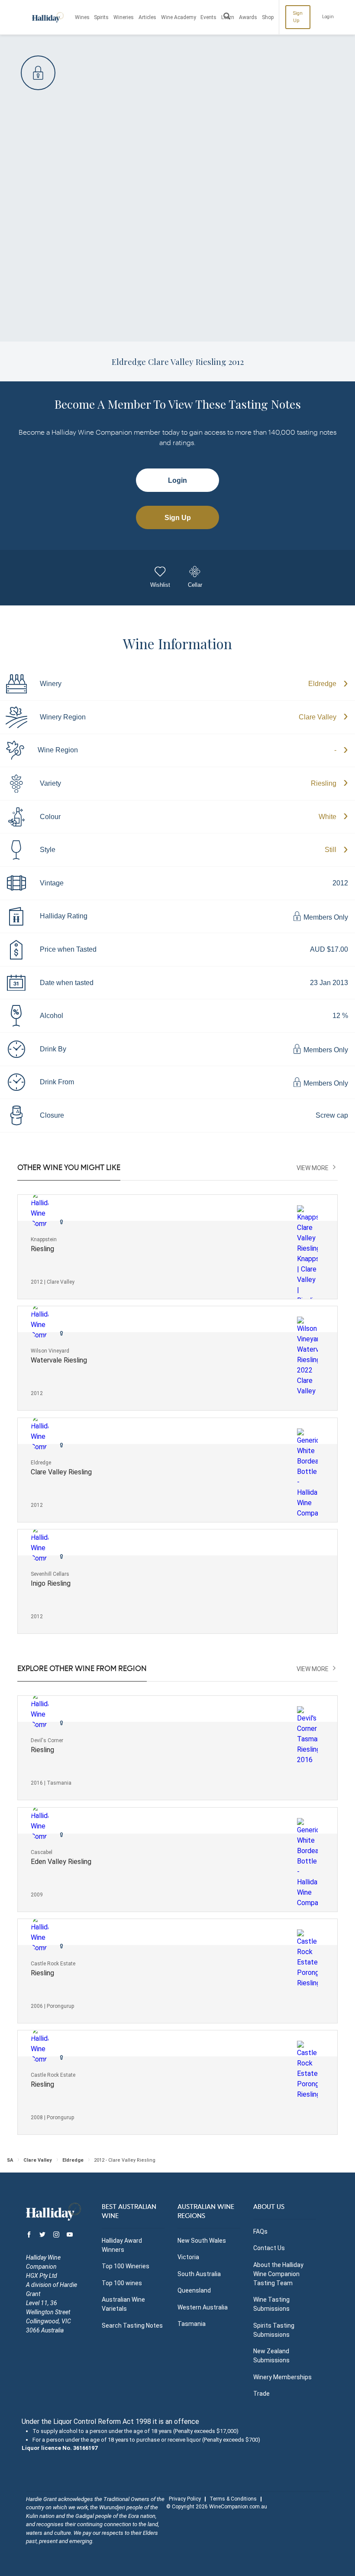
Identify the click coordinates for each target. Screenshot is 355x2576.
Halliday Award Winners (122, 2245)
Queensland (194, 2290)
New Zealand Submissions (271, 2356)
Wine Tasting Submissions (271, 2304)
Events (208, 17)
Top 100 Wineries (126, 2266)
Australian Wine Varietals (123, 2304)
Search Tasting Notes (132, 2326)
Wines (82, 17)
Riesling (324, 783)
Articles (147, 17)
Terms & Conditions (233, 2499)
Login (328, 17)
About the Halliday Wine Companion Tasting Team (278, 2274)
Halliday (48, 17)
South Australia (199, 2274)
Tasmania (192, 2324)
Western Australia (203, 2307)
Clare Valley (318, 717)
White (328, 817)
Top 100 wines (122, 2283)
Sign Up (298, 17)
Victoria (188, 2257)
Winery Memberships (282, 2377)
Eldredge (322, 684)
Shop (268, 17)
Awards (248, 17)
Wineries (124, 17)
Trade (261, 2394)
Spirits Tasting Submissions (274, 2330)
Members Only (325, 917)
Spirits (101, 17)
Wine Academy (179, 17)
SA (10, 2160)
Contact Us (269, 2248)
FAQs (260, 2231)
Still (331, 850)
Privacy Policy (185, 2499)
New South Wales (202, 2241)
